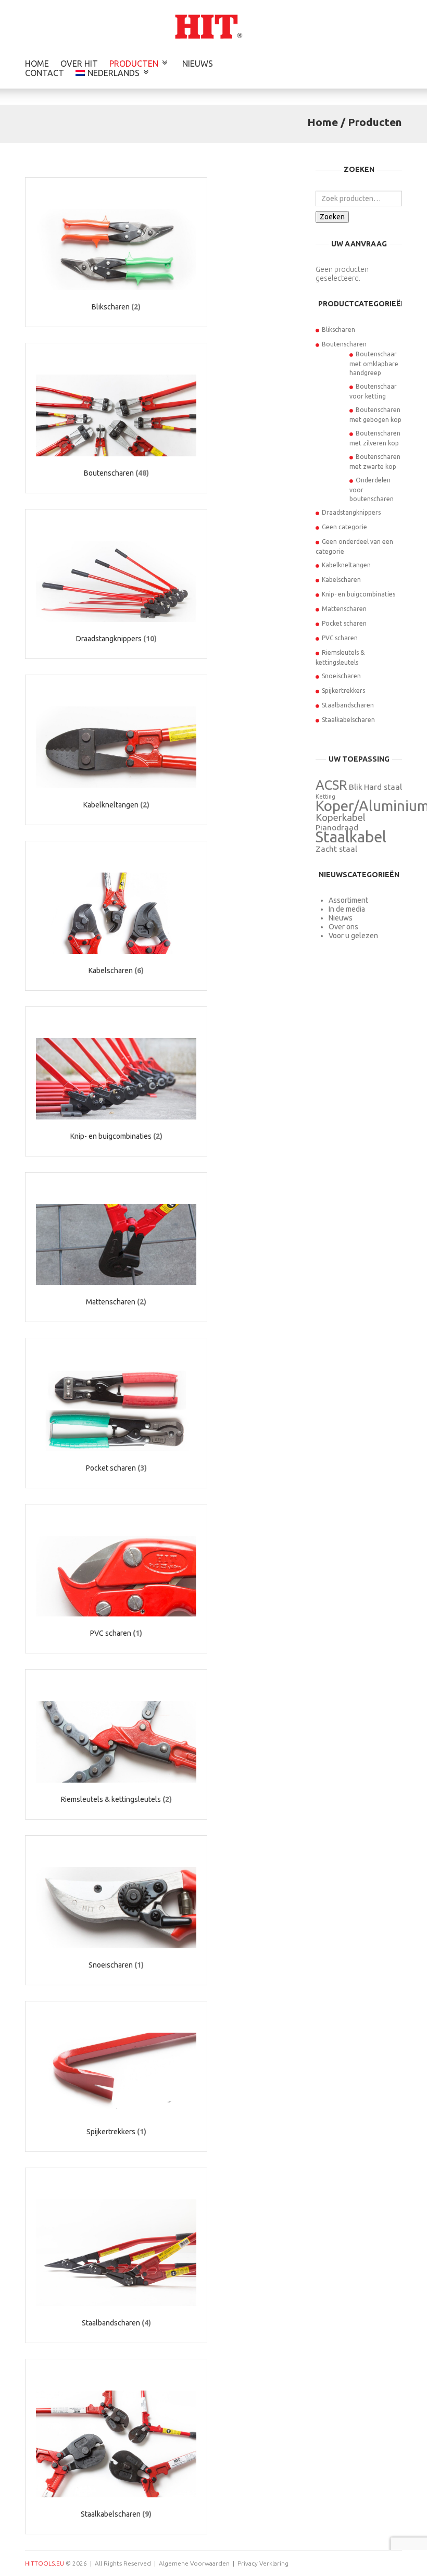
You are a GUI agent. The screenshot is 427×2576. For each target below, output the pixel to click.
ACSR (331, 785)
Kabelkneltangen (346, 565)
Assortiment (348, 900)
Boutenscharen (344, 344)
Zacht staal (336, 849)
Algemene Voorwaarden (194, 2563)
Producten (134, 64)
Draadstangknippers (351, 512)
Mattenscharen (344, 609)
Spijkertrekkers (343, 690)
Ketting (325, 797)
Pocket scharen (344, 623)
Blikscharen (338, 329)
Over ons (343, 927)
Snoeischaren (341, 676)
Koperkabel (341, 818)
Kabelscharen (341, 580)
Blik (356, 787)
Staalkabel (351, 837)
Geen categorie (344, 527)
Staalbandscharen (348, 705)
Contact (45, 73)
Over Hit (79, 64)
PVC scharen (340, 638)
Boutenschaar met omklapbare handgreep (374, 363)
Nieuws (198, 64)
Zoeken (332, 217)
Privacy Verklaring (263, 2563)
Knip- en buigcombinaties (359, 594)
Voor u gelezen (353, 936)
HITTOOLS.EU (45, 2563)
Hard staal (383, 787)
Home (37, 64)
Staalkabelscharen (348, 720)
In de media (347, 909)
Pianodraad (337, 827)
